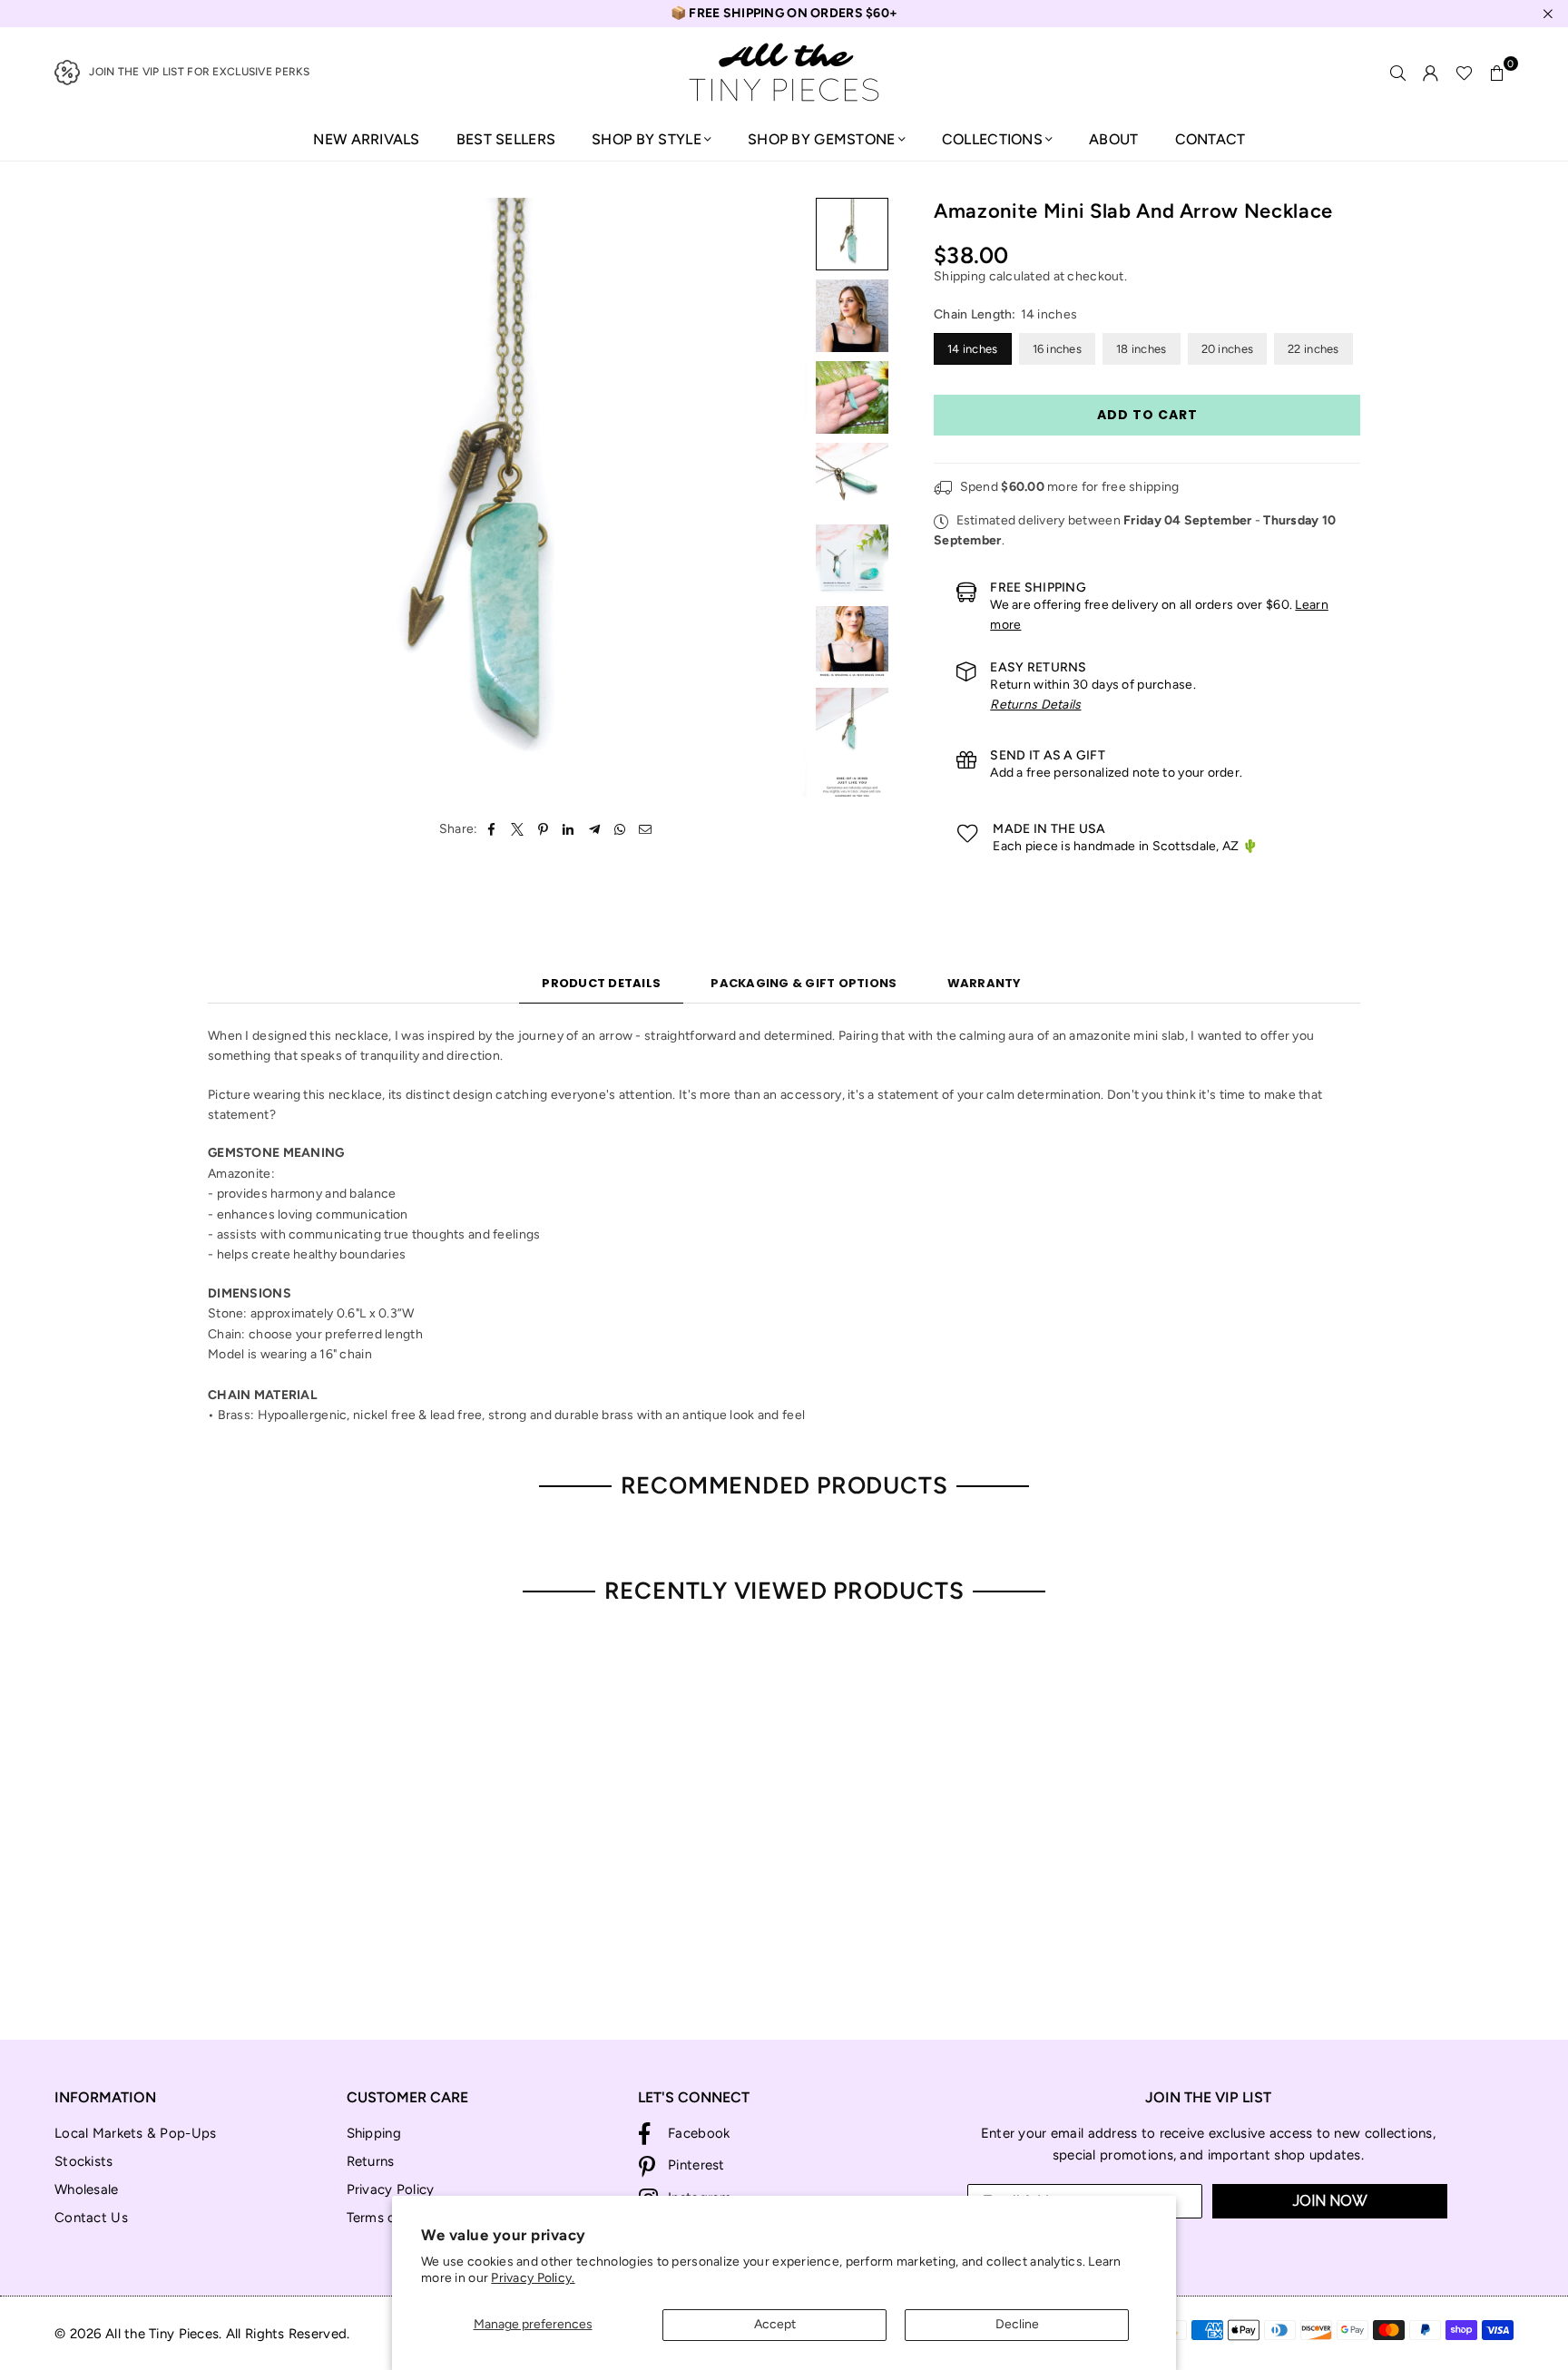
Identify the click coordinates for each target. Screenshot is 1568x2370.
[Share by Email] (646, 829)
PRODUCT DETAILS (601, 983)
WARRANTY (985, 983)
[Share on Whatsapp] (620, 829)
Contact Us (91, 2218)
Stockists (84, 2161)
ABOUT (1113, 139)
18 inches (1142, 349)
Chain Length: (1005, 314)
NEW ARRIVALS (366, 139)
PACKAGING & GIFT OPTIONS (804, 983)
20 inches (1228, 349)
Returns (371, 2161)
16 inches (1058, 349)
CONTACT (1210, 139)
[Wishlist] (1464, 73)
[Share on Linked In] (568, 829)
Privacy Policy (391, 2189)
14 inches (973, 349)
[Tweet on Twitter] (518, 829)
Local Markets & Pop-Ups (135, 2133)
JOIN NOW (1330, 2201)
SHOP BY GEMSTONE (821, 139)
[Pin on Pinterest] (543, 829)
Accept (775, 2324)
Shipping (960, 276)
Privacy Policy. (533, 2278)
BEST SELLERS (506, 139)
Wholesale (87, 2189)
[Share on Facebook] (492, 829)
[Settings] (1431, 73)
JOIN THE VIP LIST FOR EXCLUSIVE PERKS (199, 72)
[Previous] (233, 498)
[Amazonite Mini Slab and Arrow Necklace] (852, 234)
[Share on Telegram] (595, 829)
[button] (1497, 73)
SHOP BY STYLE (647, 139)
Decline (1017, 2324)
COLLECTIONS (992, 139)
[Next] (782, 498)
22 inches (1313, 349)
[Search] (1398, 73)
